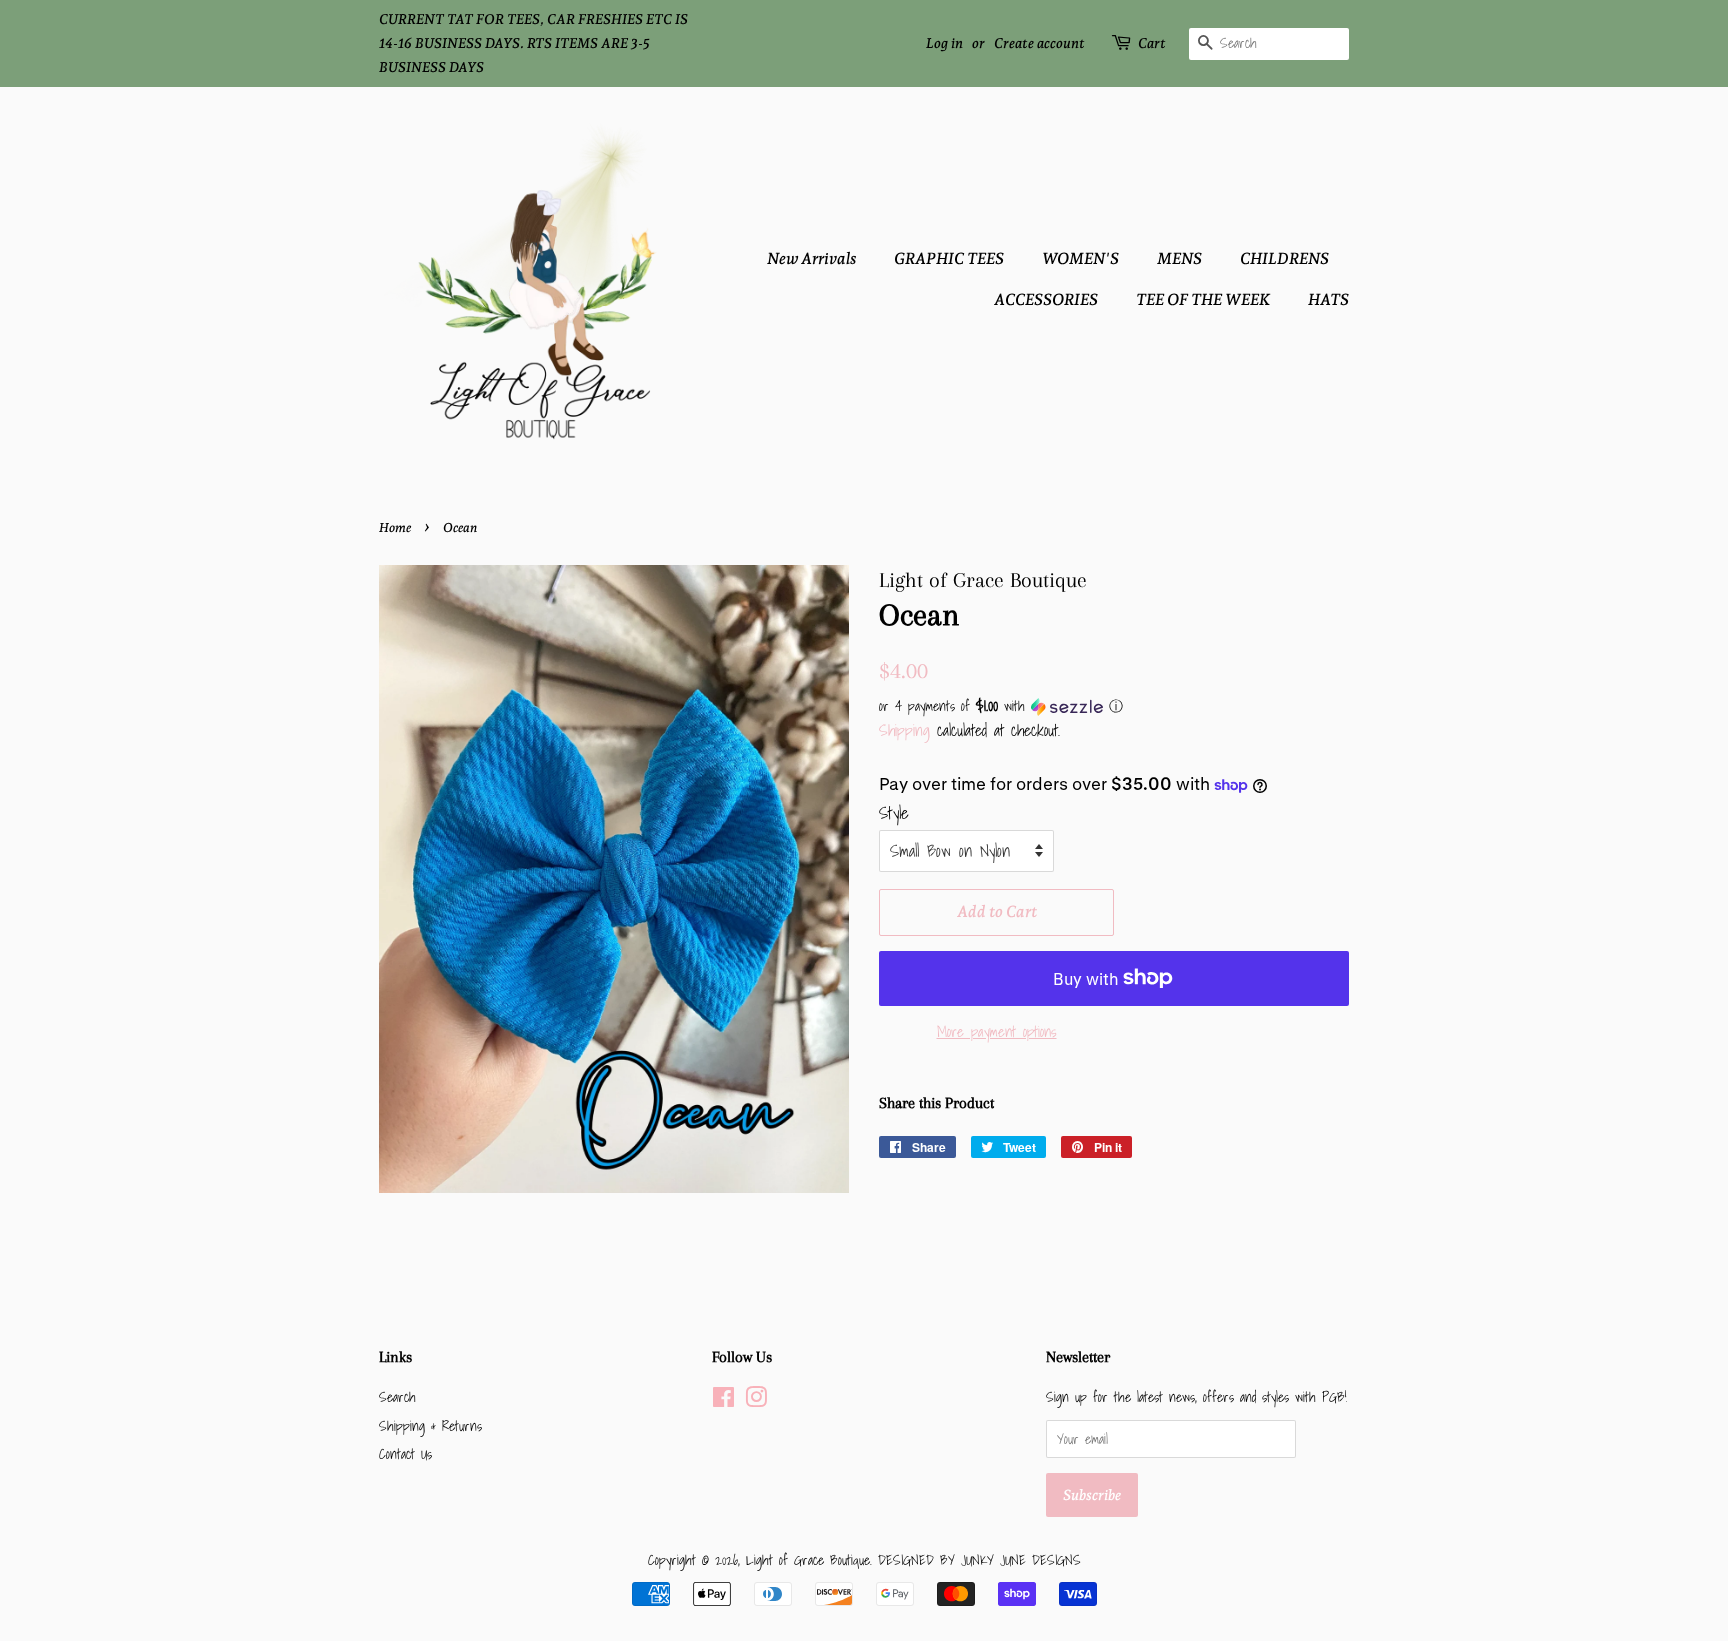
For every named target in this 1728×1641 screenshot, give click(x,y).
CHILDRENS (1284, 258)
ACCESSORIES (1046, 299)
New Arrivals (811, 258)
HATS (1328, 299)
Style (894, 812)
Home (395, 527)
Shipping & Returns (430, 1425)
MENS (1179, 258)
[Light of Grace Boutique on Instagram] (756, 1400)
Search (397, 1396)
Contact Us (405, 1453)
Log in (944, 43)
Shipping (904, 730)
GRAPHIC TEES (949, 258)
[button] (1114, 706)
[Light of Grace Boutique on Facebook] (723, 1400)
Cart (1152, 43)
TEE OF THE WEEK (1203, 299)
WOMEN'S (1080, 258)
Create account (1039, 43)
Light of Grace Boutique (808, 1559)
